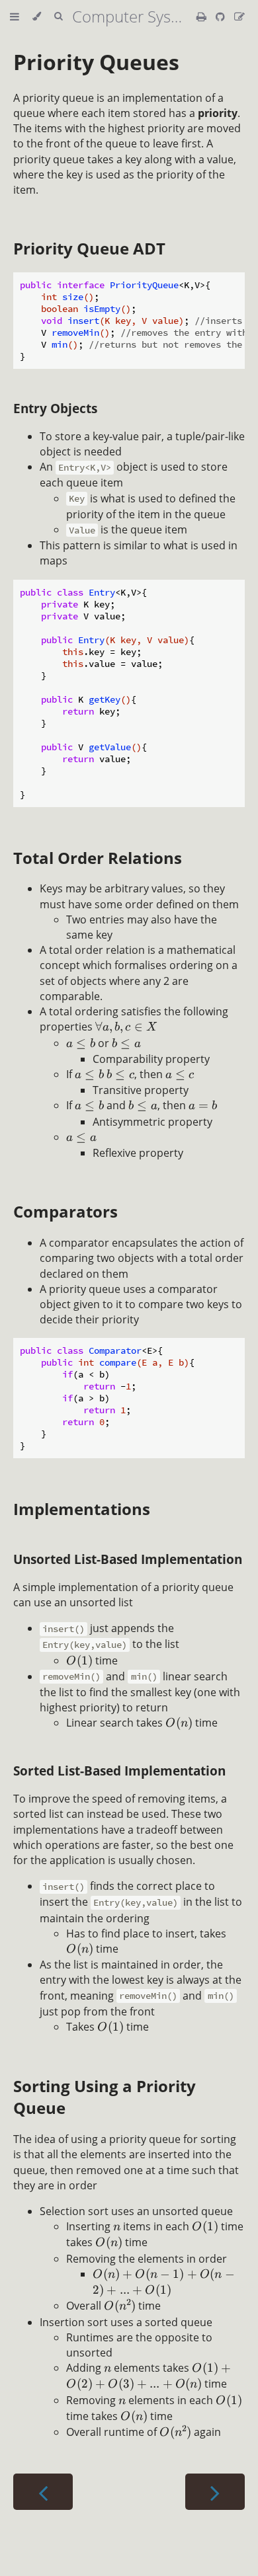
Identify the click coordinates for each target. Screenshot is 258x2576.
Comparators (65, 1211)
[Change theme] (37, 17)
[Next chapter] (215, 2492)
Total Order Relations (98, 858)
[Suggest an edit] (239, 17)
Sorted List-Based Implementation (119, 1771)
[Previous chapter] (43, 2492)
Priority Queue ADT (89, 248)
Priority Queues (96, 62)
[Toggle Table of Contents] (15, 17)
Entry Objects (55, 408)
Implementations (82, 1509)
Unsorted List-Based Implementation (128, 1559)
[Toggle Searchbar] (58, 17)
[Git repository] (222, 17)
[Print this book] (203, 17)
